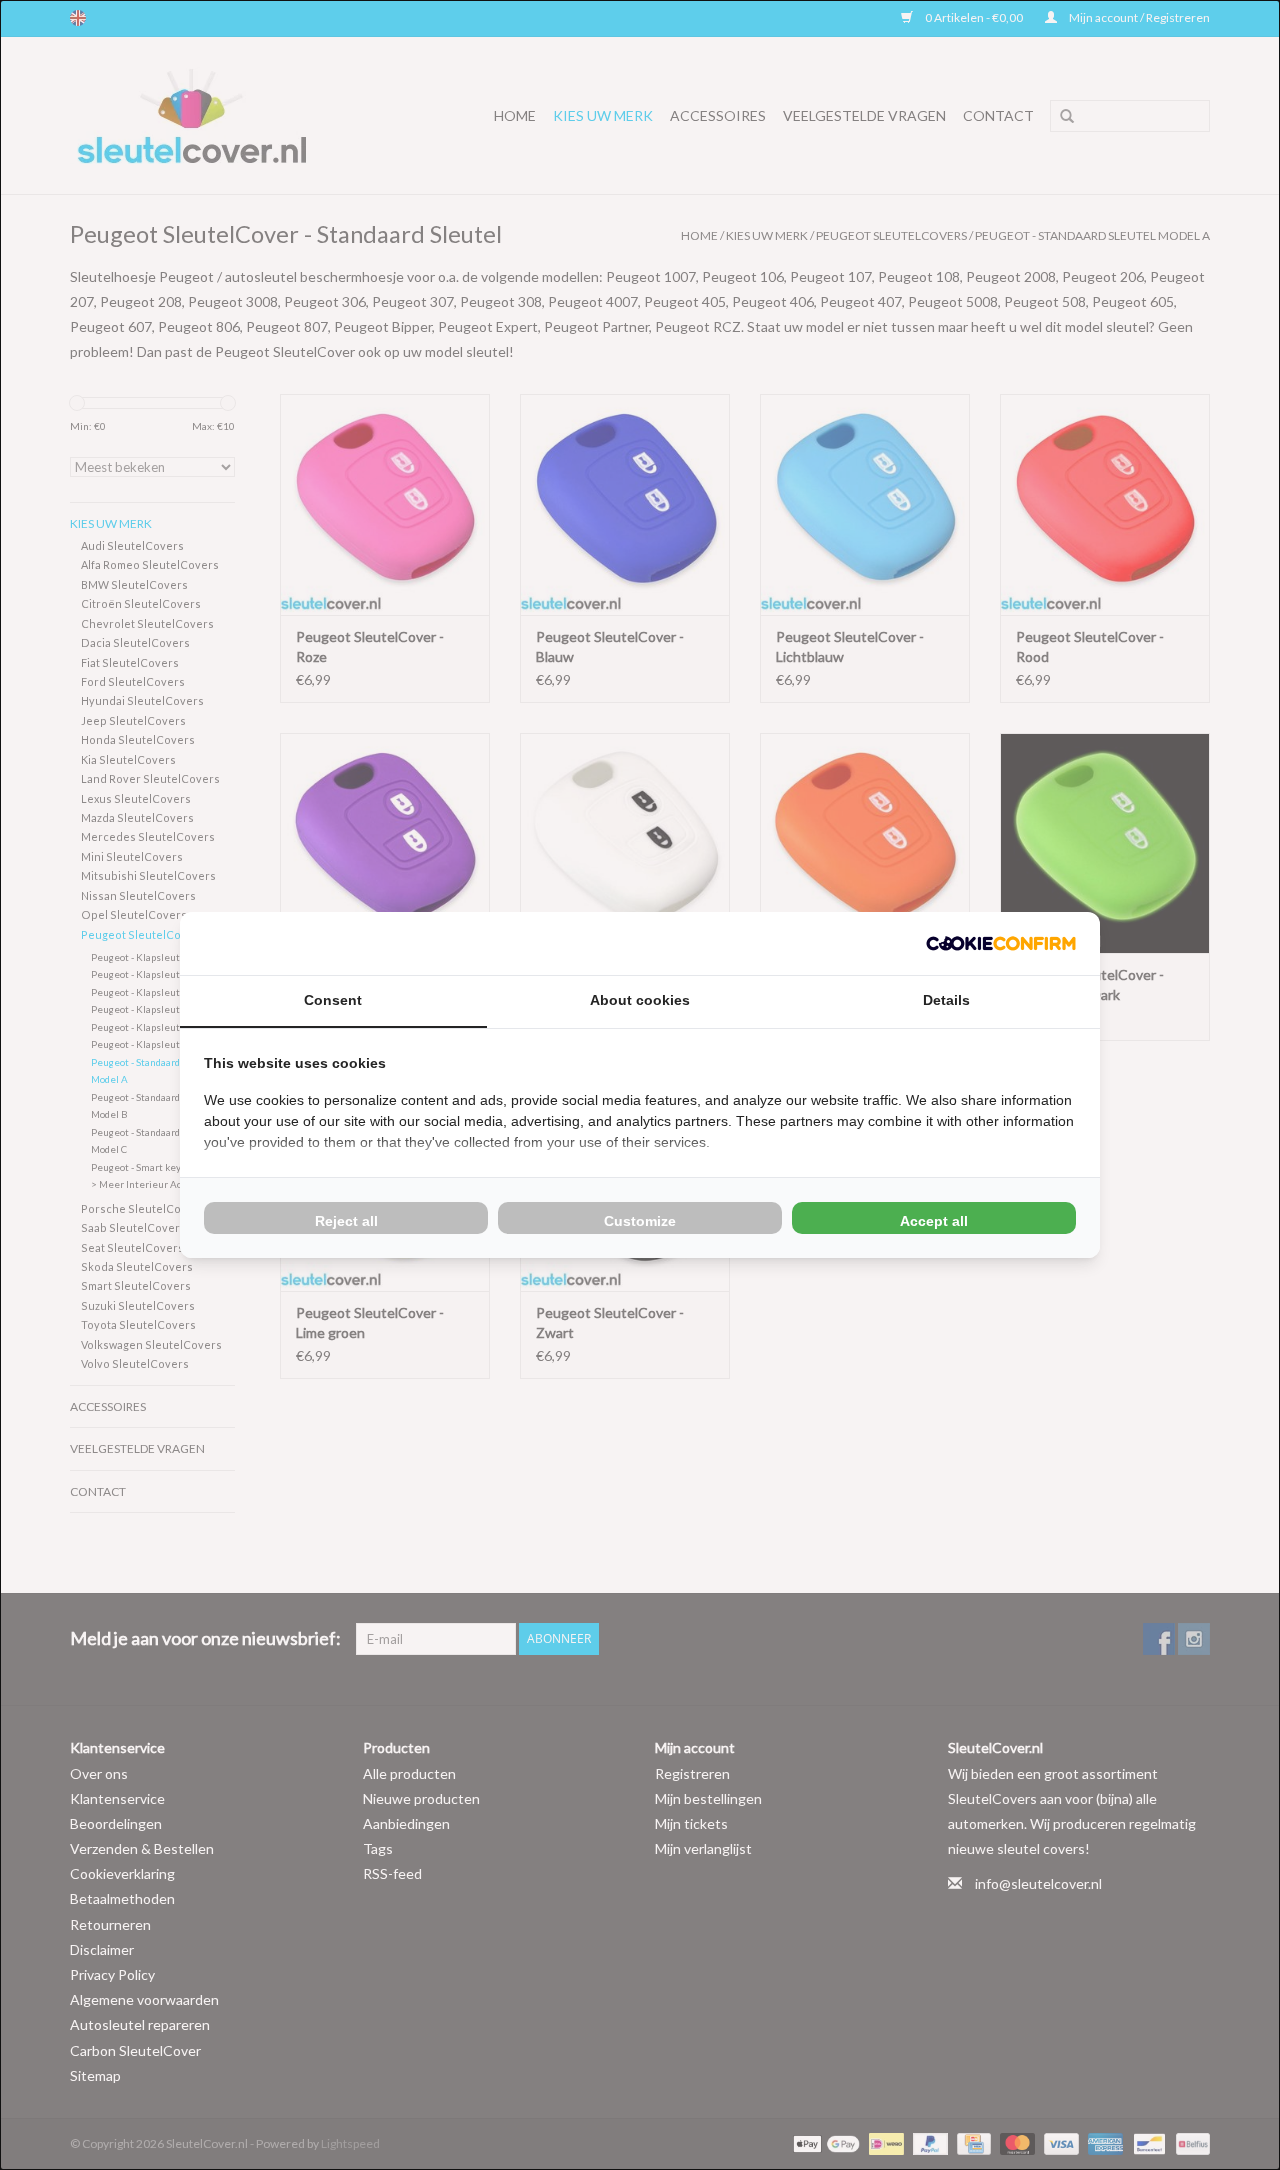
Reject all (346, 1221)
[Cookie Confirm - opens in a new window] (1001, 943)
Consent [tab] (333, 1000)
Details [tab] (946, 1000)
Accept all (934, 1221)
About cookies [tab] (640, 1000)
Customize (640, 1221)
